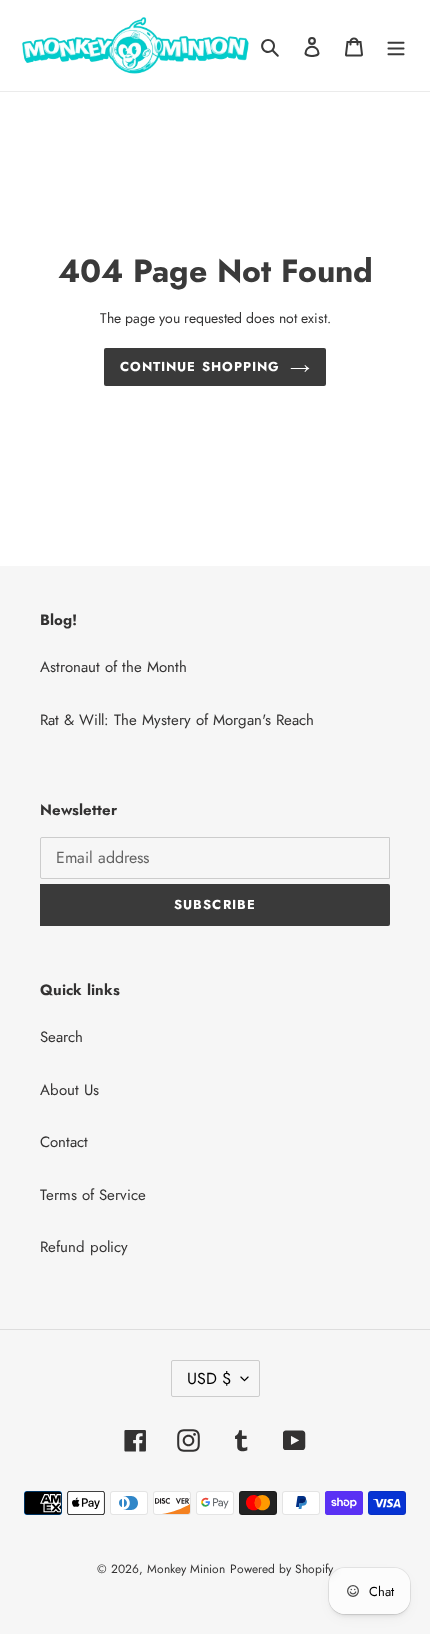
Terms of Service (93, 1195)
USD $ (209, 1378)
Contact (64, 1142)
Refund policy (84, 1247)
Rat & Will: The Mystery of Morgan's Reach (177, 720)
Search (61, 1037)
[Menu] (396, 45)
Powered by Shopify (281, 1569)
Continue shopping (200, 366)
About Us (69, 1090)
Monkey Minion (186, 1569)
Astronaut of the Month (113, 667)
